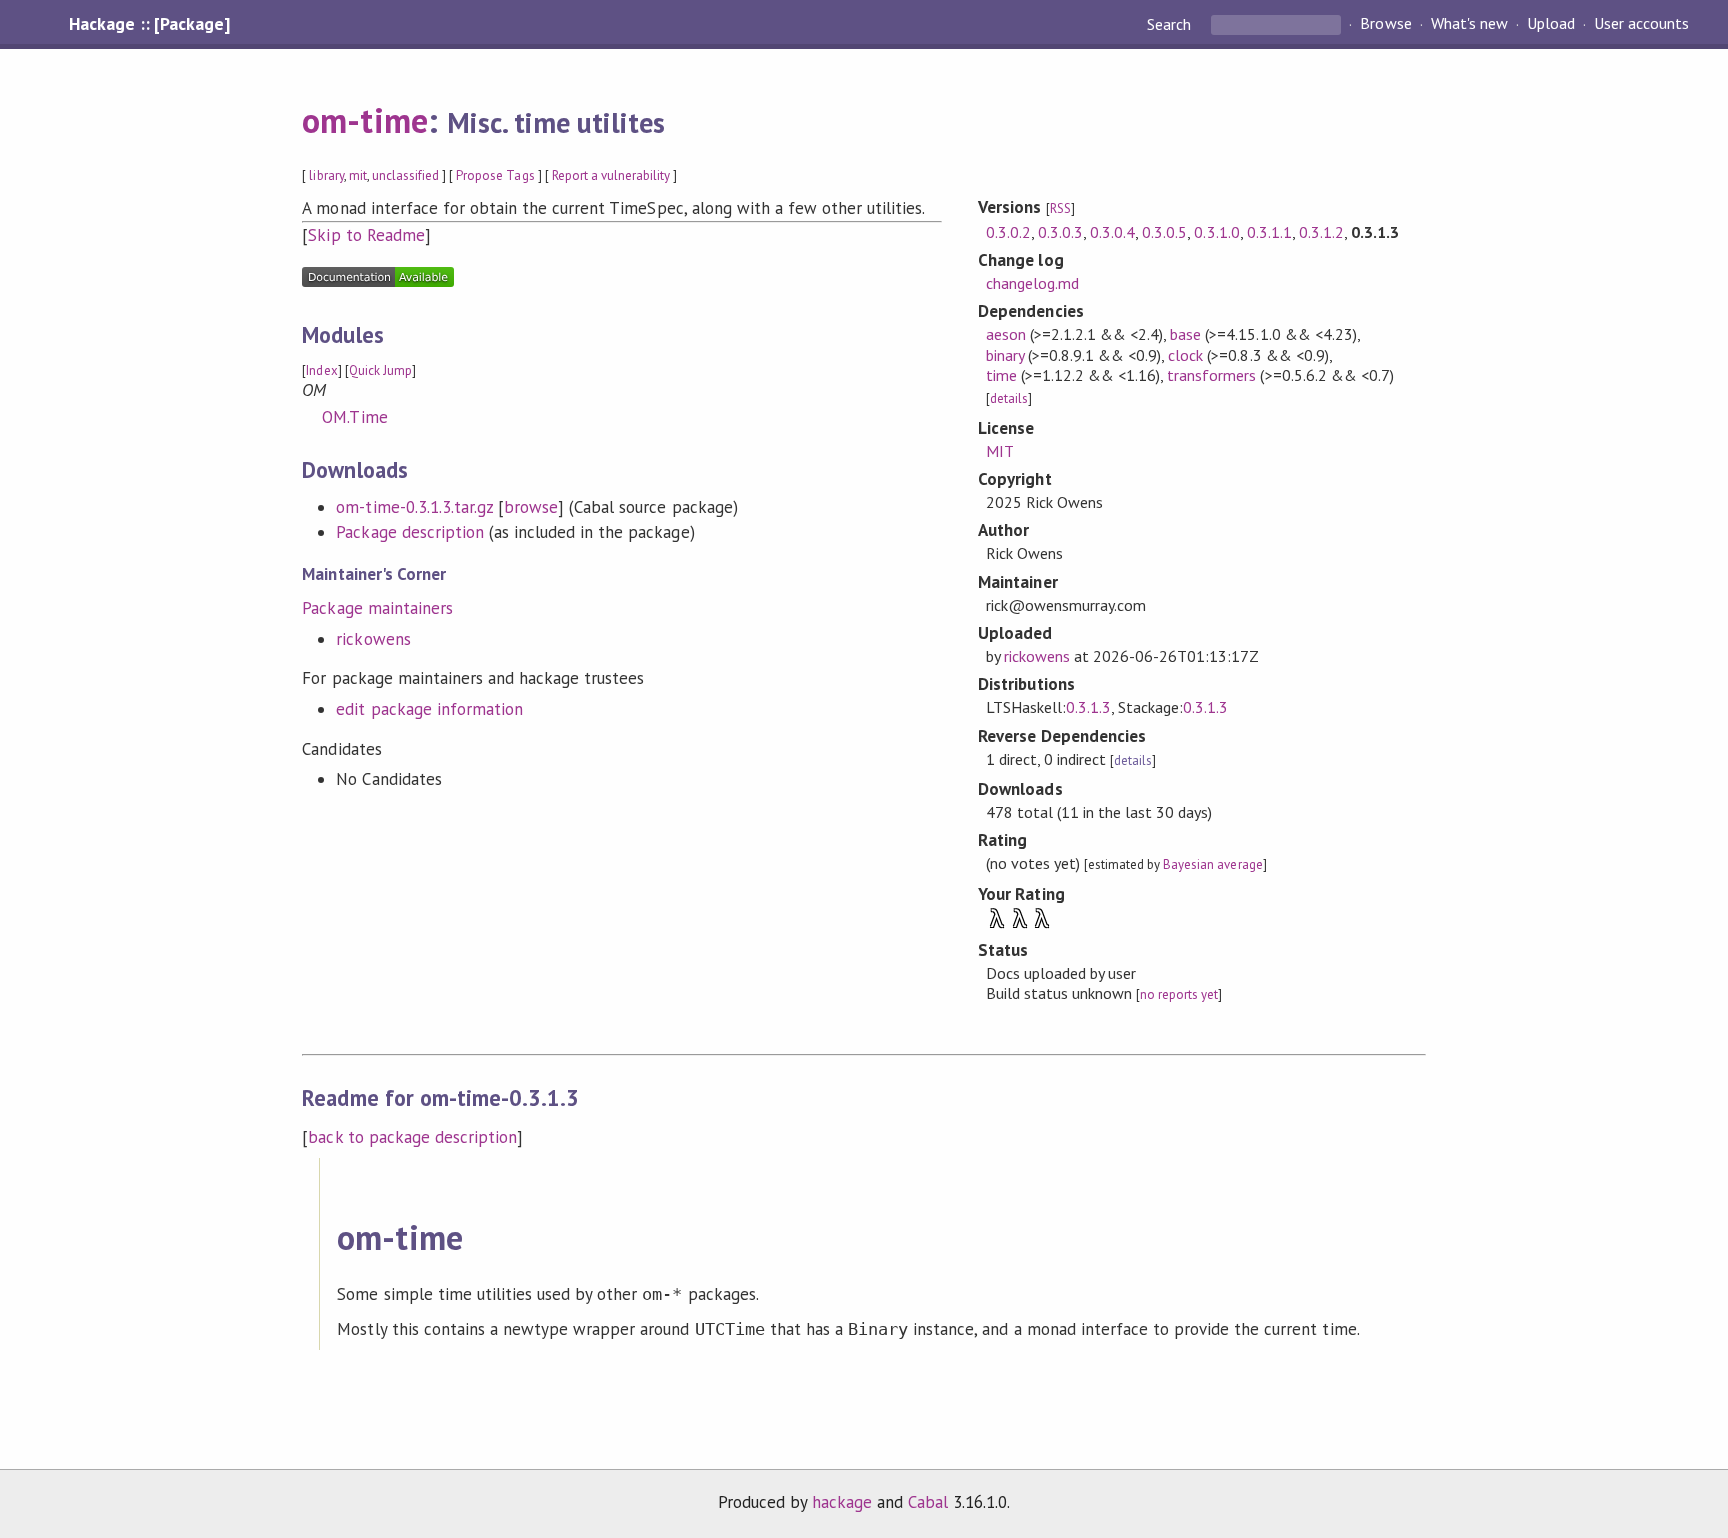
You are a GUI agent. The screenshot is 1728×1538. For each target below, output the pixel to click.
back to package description (412, 1137)
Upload (1551, 24)
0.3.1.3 (1088, 707)
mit (358, 175)
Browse (1385, 24)
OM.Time (354, 417)
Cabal (928, 1502)
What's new (1469, 24)
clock (1185, 355)
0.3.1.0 (1216, 232)
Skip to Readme (366, 235)
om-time (364, 120)
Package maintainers (377, 608)
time (1001, 375)
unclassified (405, 175)
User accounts (1641, 24)
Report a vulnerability (611, 175)
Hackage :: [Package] (149, 24)
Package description (409, 532)
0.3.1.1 (1269, 232)
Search (1171, 24)
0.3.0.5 (1164, 232)
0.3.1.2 (1321, 232)
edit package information (429, 709)
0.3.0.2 (1008, 232)
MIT (1000, 451)
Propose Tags (495, 175)
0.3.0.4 (1112, 232)
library (326, 175)
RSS (1060, 208)
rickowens (373, 639)
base (1185, 334)
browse (531, 507)
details (1009, 398)
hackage (842, 1502)
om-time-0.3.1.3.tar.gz (414, 507)
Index (321, 370)
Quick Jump (380, 370)
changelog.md (1032, 283)
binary (1005, 355)
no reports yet (1179, 994)
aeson (1006, 334)
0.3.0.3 (1060, 232)
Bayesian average (1212, 864)
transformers (1211, 375)
